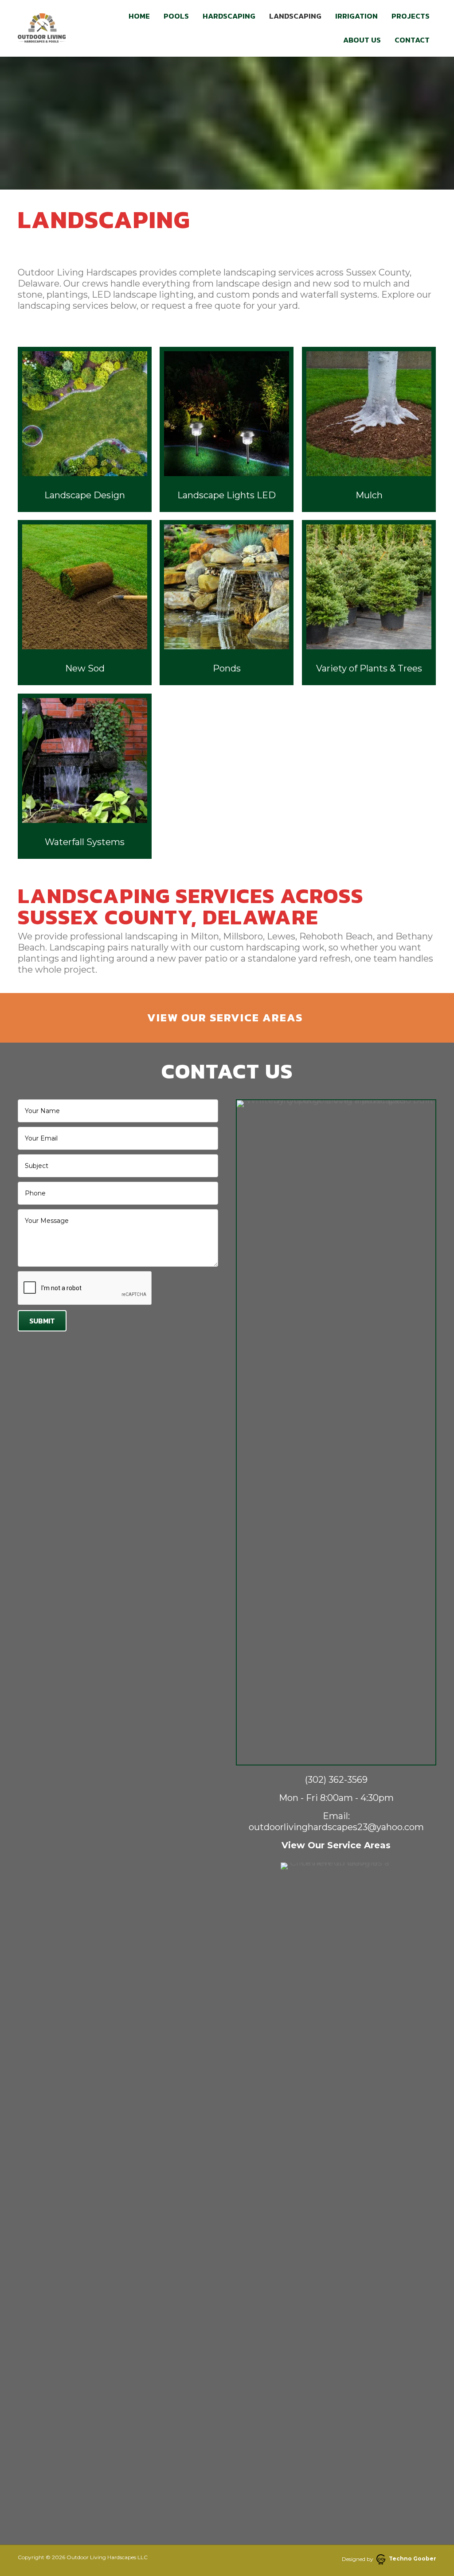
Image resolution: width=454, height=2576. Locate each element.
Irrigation (356, 16)
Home (139, 16)
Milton (205, 936)
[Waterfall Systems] (85, 776)
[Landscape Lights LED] (227, 429)
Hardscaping (229, 16)
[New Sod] (85, 603)
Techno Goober (413, 2559)
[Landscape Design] (85, 429)
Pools (176, 16)
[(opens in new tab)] (336, 2194)
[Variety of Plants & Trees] (369, 603)
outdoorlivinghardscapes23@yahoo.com (336, 1827)
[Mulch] (369, 429)
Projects (411, 16)
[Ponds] (227, 603)
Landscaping (295, 16)
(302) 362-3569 (336, 1780)
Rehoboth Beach (336, 936)
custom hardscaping (255, 947)
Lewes (281, 936)
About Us (362, 40)
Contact (412, 40)
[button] (227, 1018)
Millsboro (243, 936)
